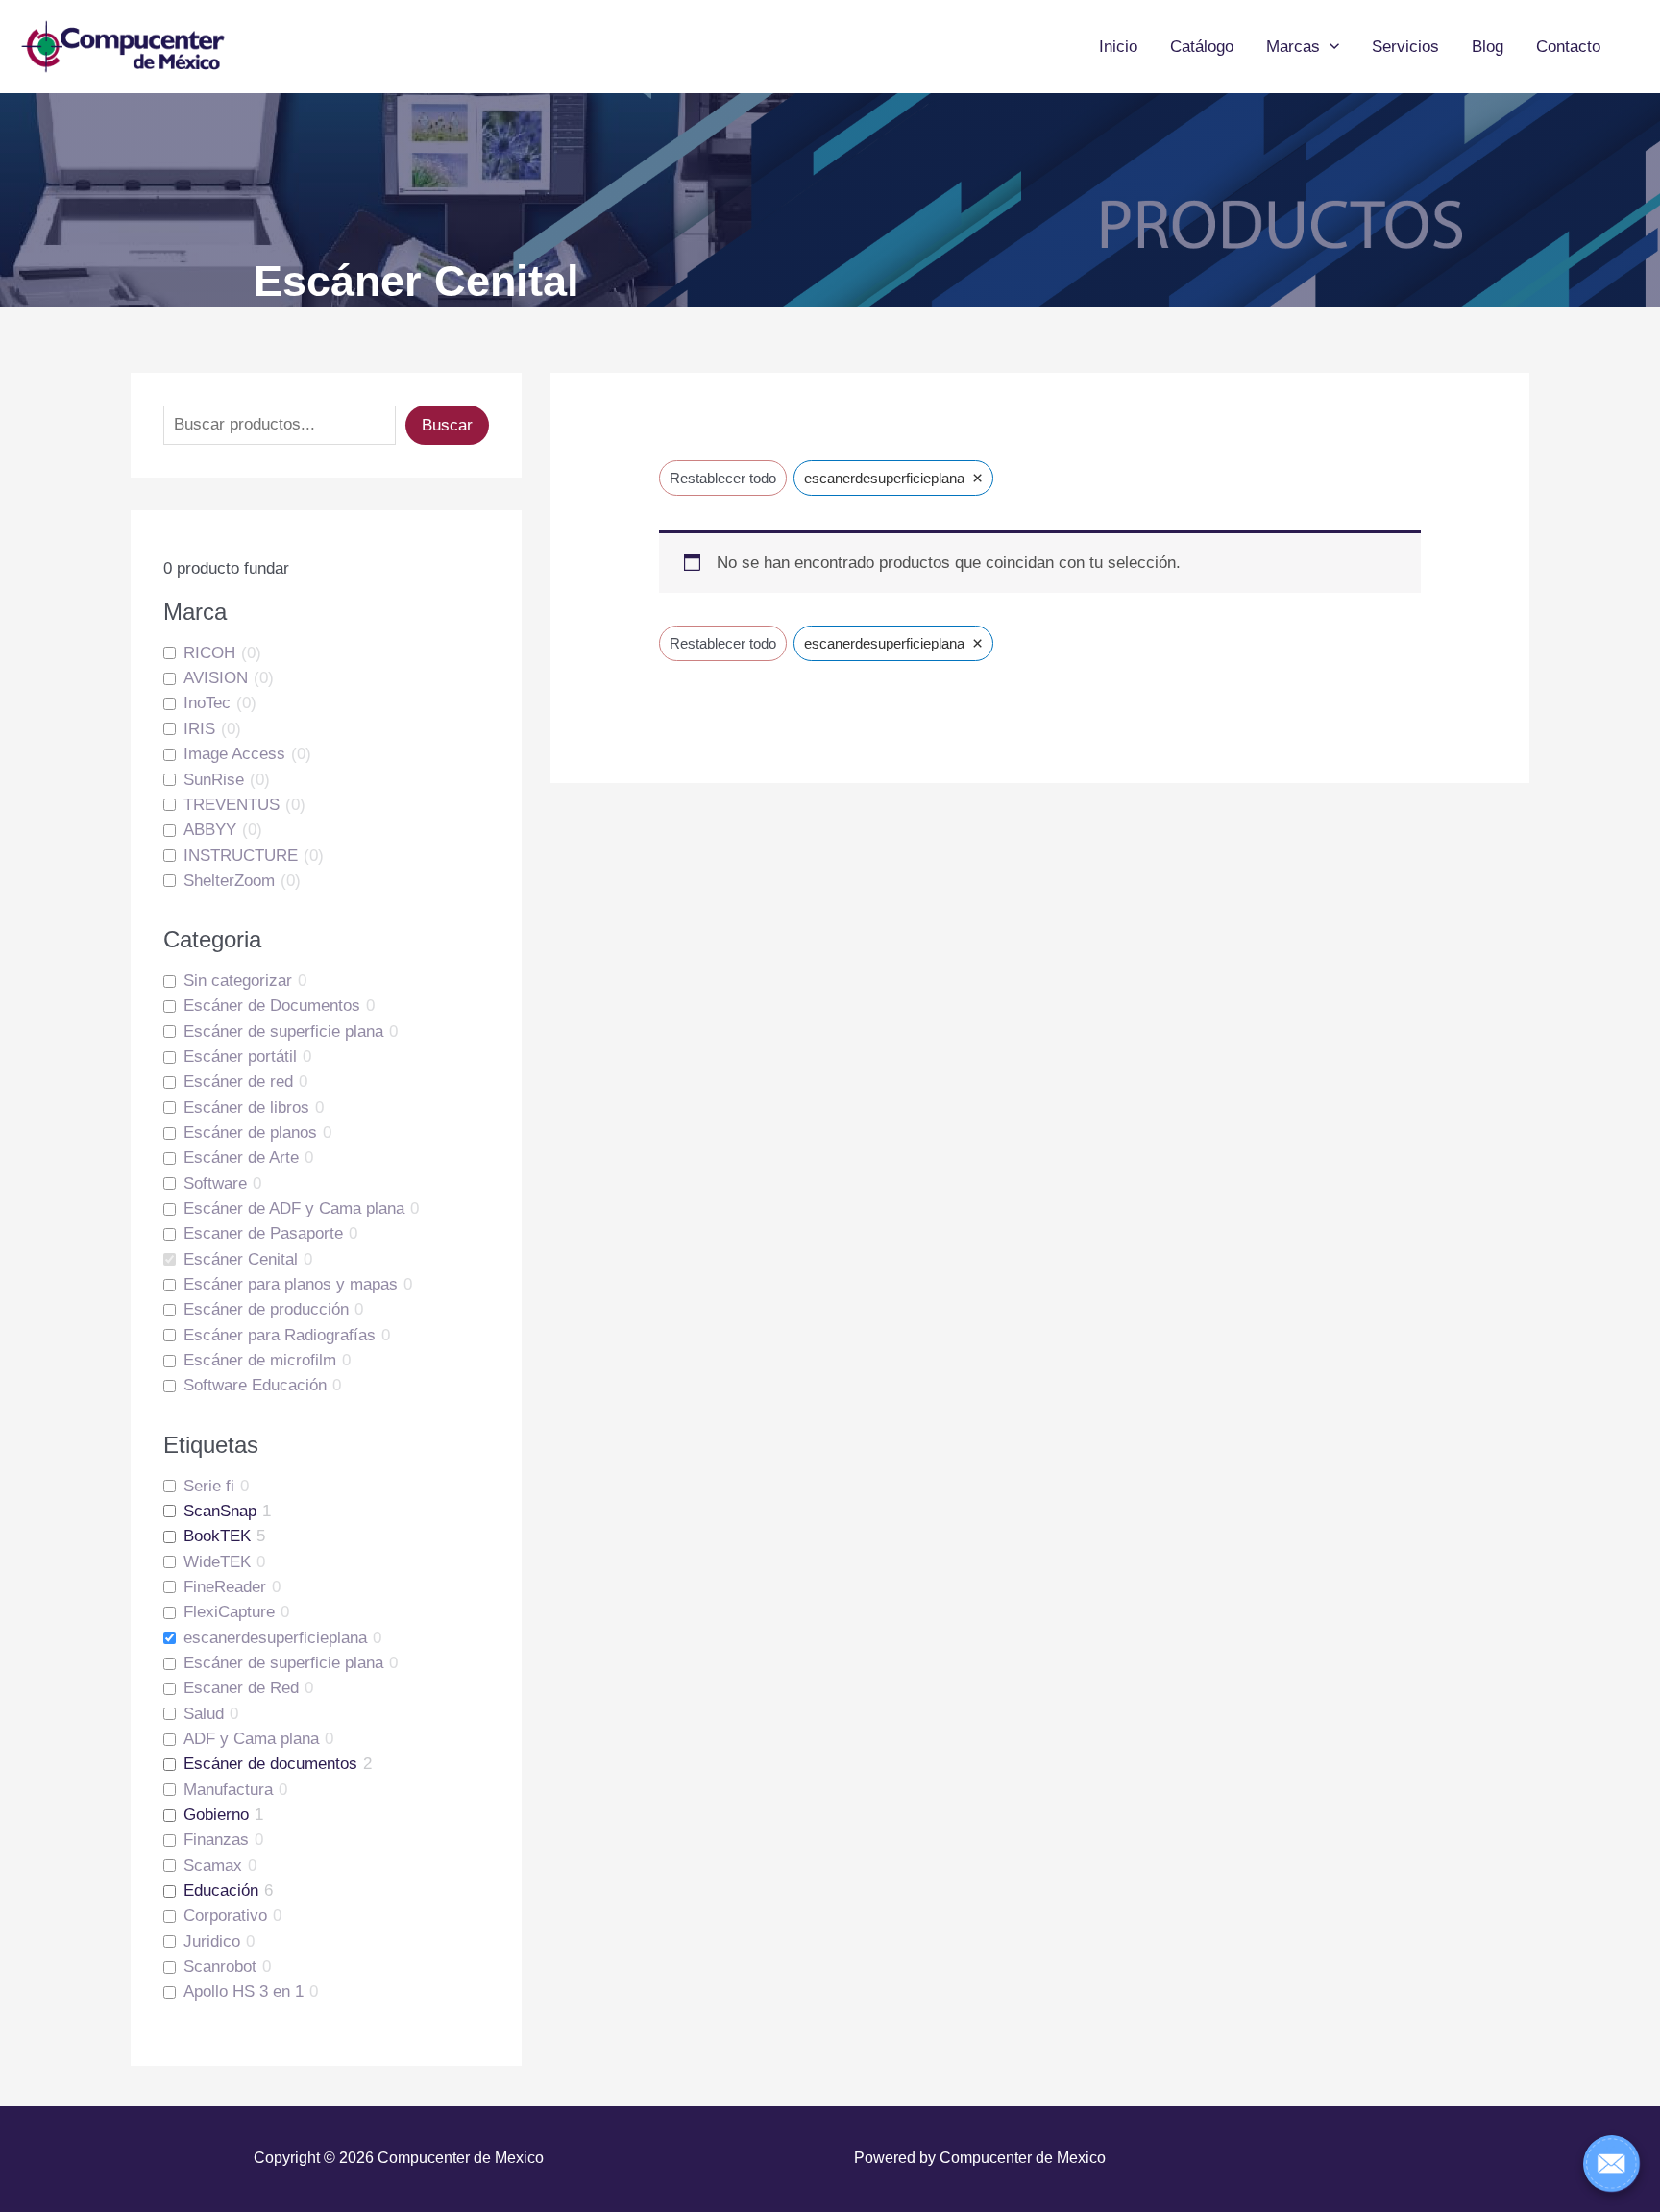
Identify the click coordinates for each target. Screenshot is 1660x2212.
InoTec (207, 703)
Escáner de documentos (270, 1764)
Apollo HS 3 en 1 (244, 1991)
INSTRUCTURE (241, 856)
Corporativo (225, 1916)
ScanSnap (220, 1511)
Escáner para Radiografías (280, 1335)
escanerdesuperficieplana (275, 1638)
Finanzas (216, 1840)
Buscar (447, 425)
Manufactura (228, 1790)
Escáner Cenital (241, 1259)
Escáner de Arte (241, 1157)
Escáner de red (238, 1081)
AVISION (216, 678)
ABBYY (210, 830)
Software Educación (255, 1385)
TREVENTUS (232, 805)
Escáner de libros (246, 1107)
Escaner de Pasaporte (263, 1233)
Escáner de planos (250, 1132)
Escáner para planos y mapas (291, 1284)
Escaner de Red (241, 1688)
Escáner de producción (266, 1309)
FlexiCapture (229, 1612)
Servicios (1405, 47)
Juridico (212, 1942)
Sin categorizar (238, 981)
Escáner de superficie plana (283, 1032)
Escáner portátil (240, 1057)
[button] (1330, 47)
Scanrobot (220, 1966)
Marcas (1293, 47)
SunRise (214, 780)
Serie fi (209, 1486)
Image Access (234, 754)
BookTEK (217, 1536)
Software (215, 1183)
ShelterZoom (229, 881)
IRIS (199, 729)
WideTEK (217, 1562)
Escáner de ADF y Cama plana (294, 1208)
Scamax (213, 1866)
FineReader (225, 1587)
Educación (221, 1891)
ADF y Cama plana (251, 1739)
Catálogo (1202, 47)
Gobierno (216, 1815)
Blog (1488, 47)
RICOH (209, 653)
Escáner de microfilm (260, 1360)
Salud (204, 1714)
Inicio (1118, 47)
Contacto (1568, 47)
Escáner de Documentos (272, 1006)
